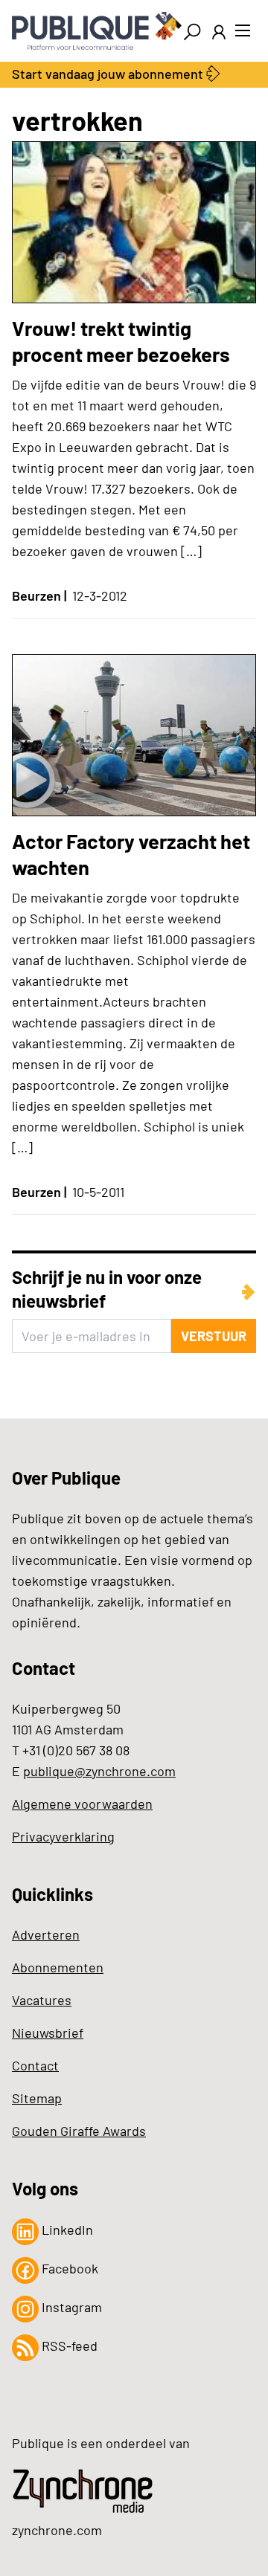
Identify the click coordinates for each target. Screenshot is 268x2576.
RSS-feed (68, 2346)
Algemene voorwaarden (82, 1804)
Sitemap (37, 2098)
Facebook (68, 2268)
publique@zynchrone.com (99, 1771)
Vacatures (42, 2000)
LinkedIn (66, 2230)
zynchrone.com (57, 2530)
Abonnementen (58, 1967)
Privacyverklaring (63, 1836)
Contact (35, 2065)
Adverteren (46, 1934)
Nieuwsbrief (48, 2033)
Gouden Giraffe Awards (79, 2131)
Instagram (70, 2307)
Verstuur (214, 1336)
